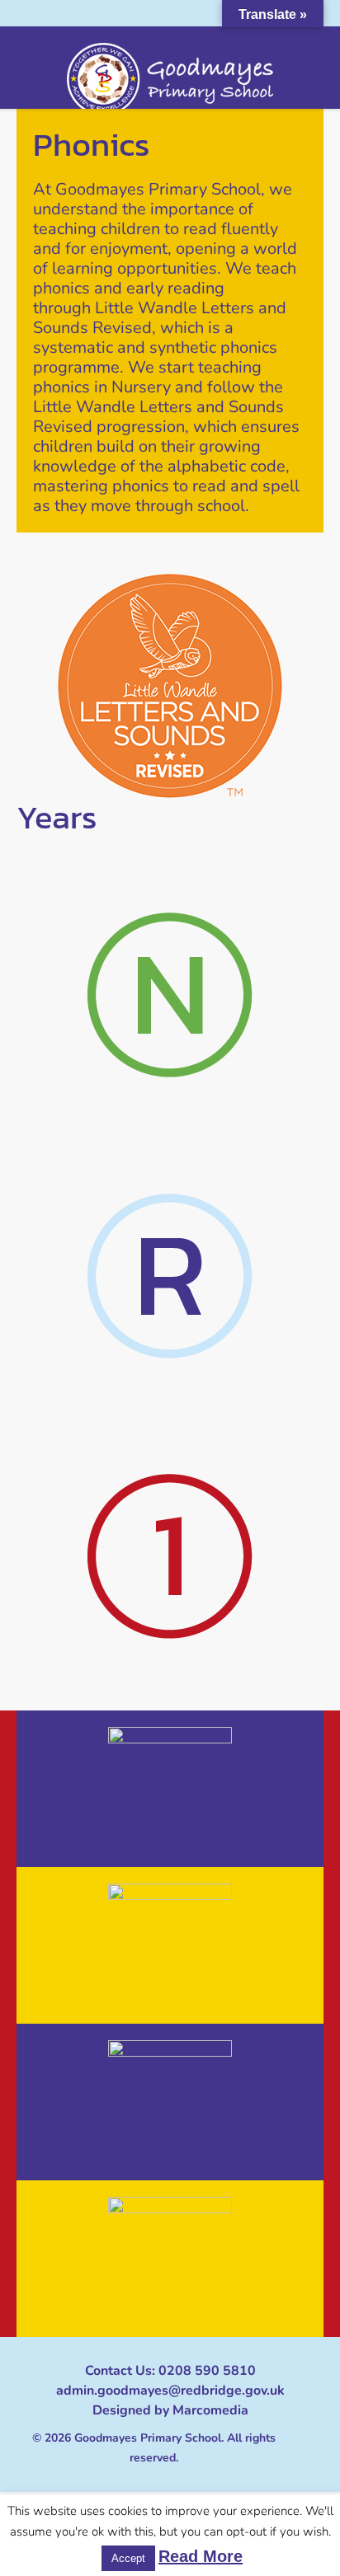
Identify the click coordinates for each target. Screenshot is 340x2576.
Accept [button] (128, 2558)
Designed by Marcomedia (170, 2410)
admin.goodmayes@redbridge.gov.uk (170, 2391)
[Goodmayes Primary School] (170, 79)
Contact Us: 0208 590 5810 (170, 2371)
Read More (201, 2556)
